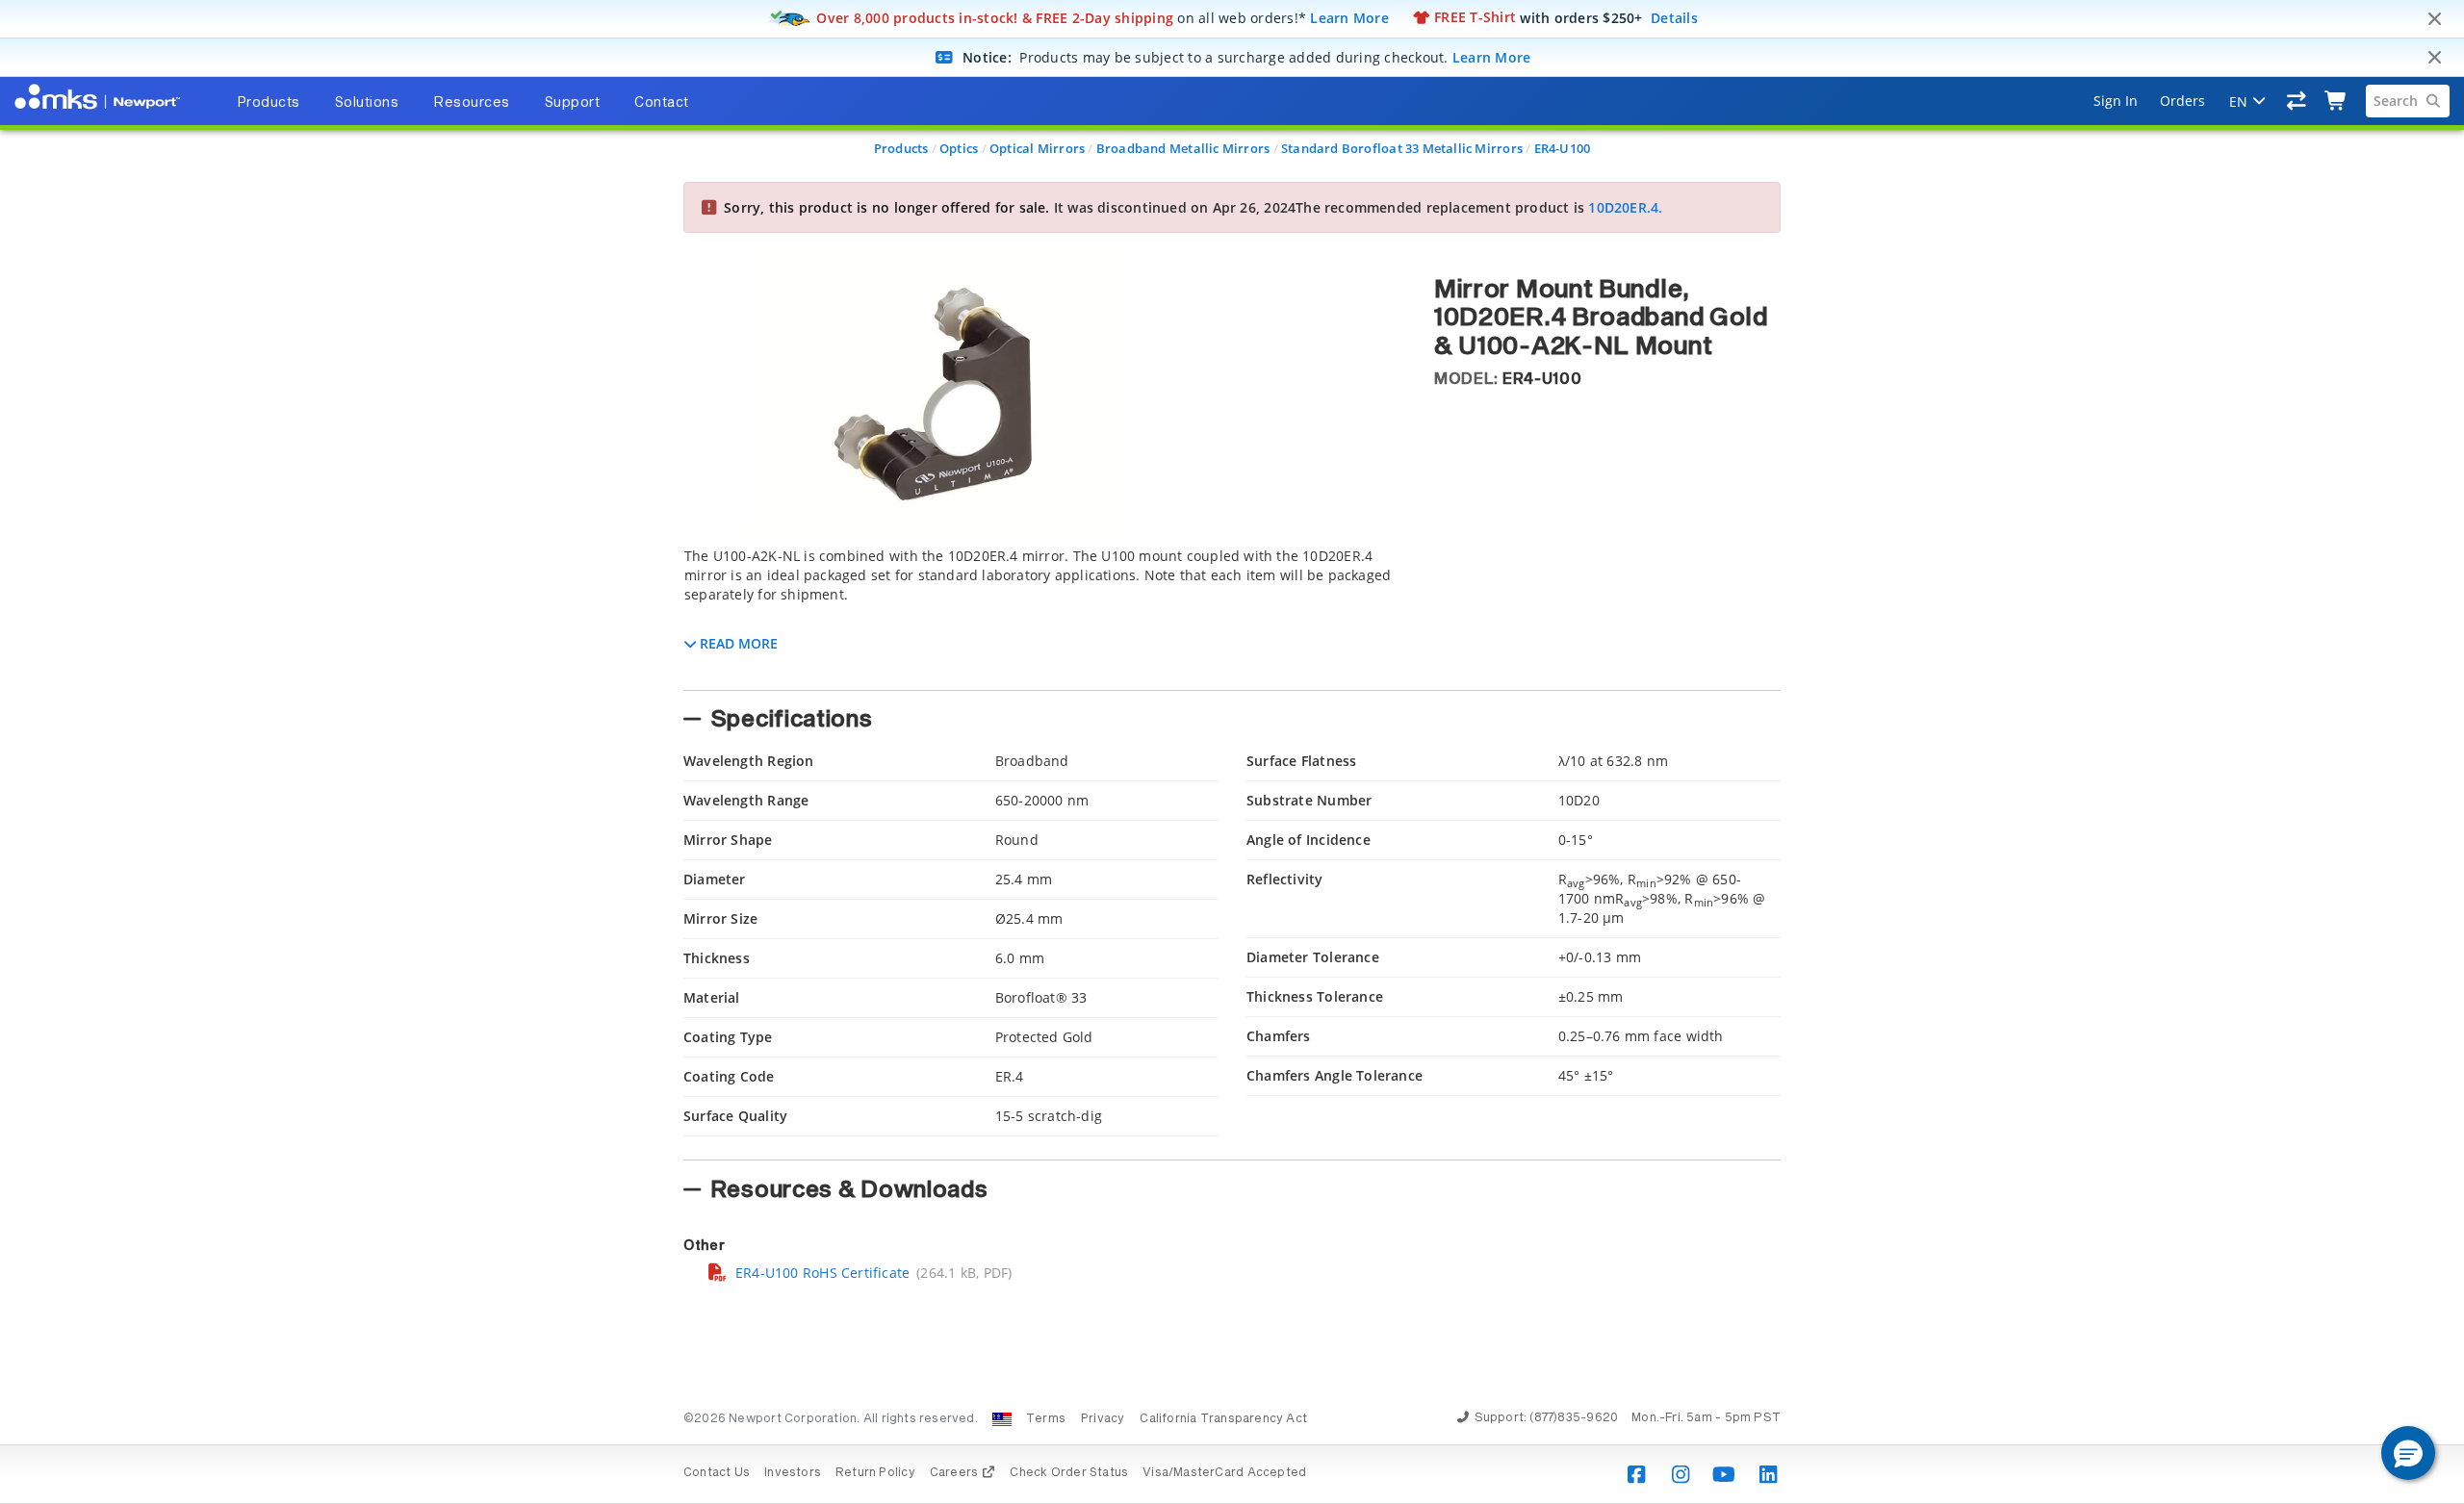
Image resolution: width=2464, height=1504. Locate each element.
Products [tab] (269, 103)
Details (1674, 17)
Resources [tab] (472, 103)
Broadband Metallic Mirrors (1183, 148)
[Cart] (2336, 101)
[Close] (2434, 19)
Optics (959, 148)
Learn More (1349, 17)
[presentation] (1232, 752)
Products (901, 148)
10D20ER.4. (1625, 207)
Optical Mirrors (1037, 148)
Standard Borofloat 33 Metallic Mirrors (1402, 148)
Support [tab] (573, 103)
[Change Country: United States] (1002, 1419)
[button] (2408, 1453)
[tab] (1044, 613)
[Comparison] (2297, 101)
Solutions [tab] (367, 103)
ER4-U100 (1563, 148)
